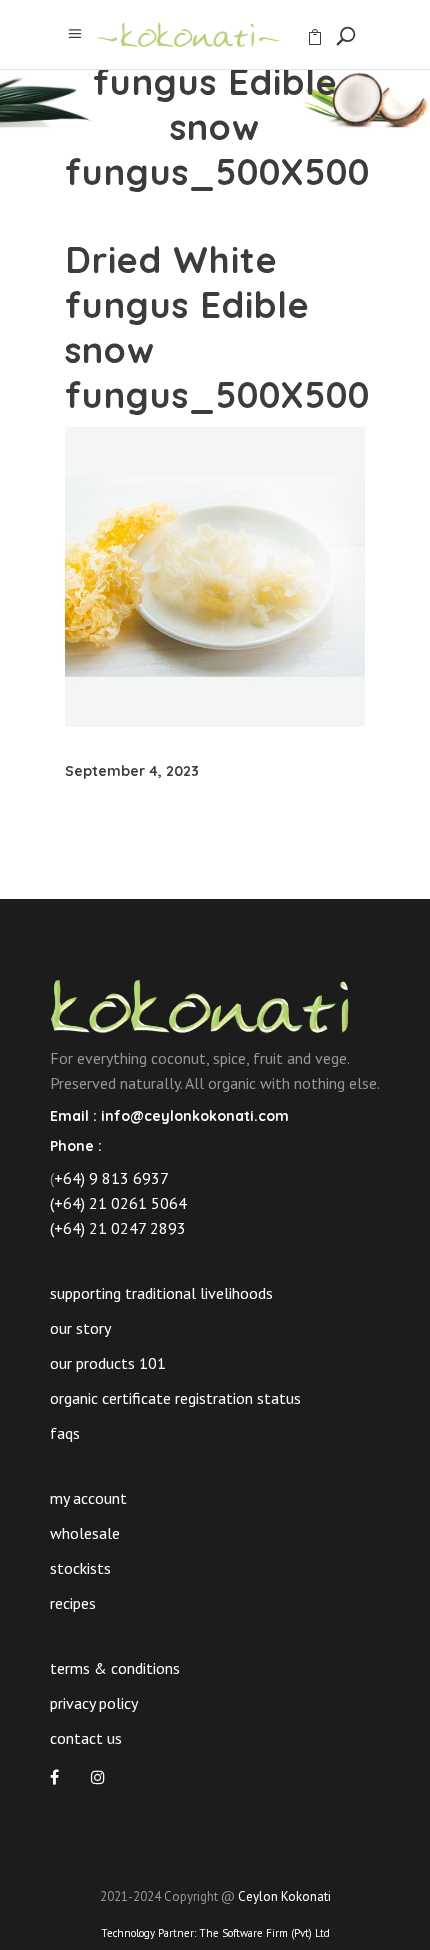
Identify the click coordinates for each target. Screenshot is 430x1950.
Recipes (73, 1603)
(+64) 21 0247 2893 (118, 1228)
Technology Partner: (215, 1933)
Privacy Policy (94, 1703)
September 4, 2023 (132, 771)
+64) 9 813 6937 (111, 1178)
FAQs (65, 1433)
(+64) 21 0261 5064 (118, 1203)
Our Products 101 (108, 1363)
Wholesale (85, 1533)
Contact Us (86, 1738)
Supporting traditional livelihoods (161, 1293)
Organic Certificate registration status (175, 1398)
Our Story (80, 1328)
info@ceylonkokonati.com (195, 1116)
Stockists (80, 1568)
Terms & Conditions (115, 1668)
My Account (88, 1498)
